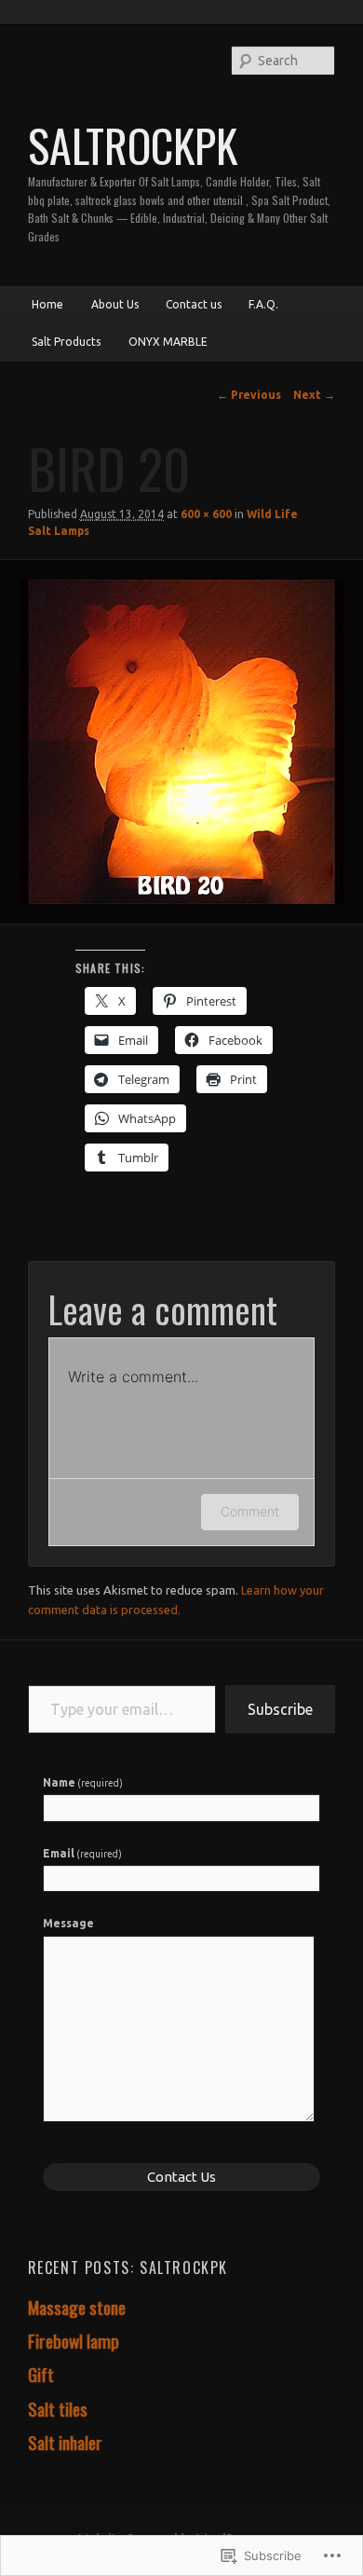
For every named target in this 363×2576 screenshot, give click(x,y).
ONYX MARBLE (168, 342)
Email (83, 1853)
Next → (314, 395)
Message (68, 1923)
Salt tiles (58, 2409)
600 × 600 (206, 514)
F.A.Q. (263, 304)
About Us (115, 304)
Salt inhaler (65, 2442)
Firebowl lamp (74, 2341)
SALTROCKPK (133, 145)
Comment (250, 1511)
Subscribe (280, 1709)
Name (83, 1782)
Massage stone (77, 2307)
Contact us (194, 304)
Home (47, 304)
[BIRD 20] (181, 741)
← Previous (249, 395)
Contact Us (181, 2177)
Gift (41, 2374)
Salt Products (66, 342)
